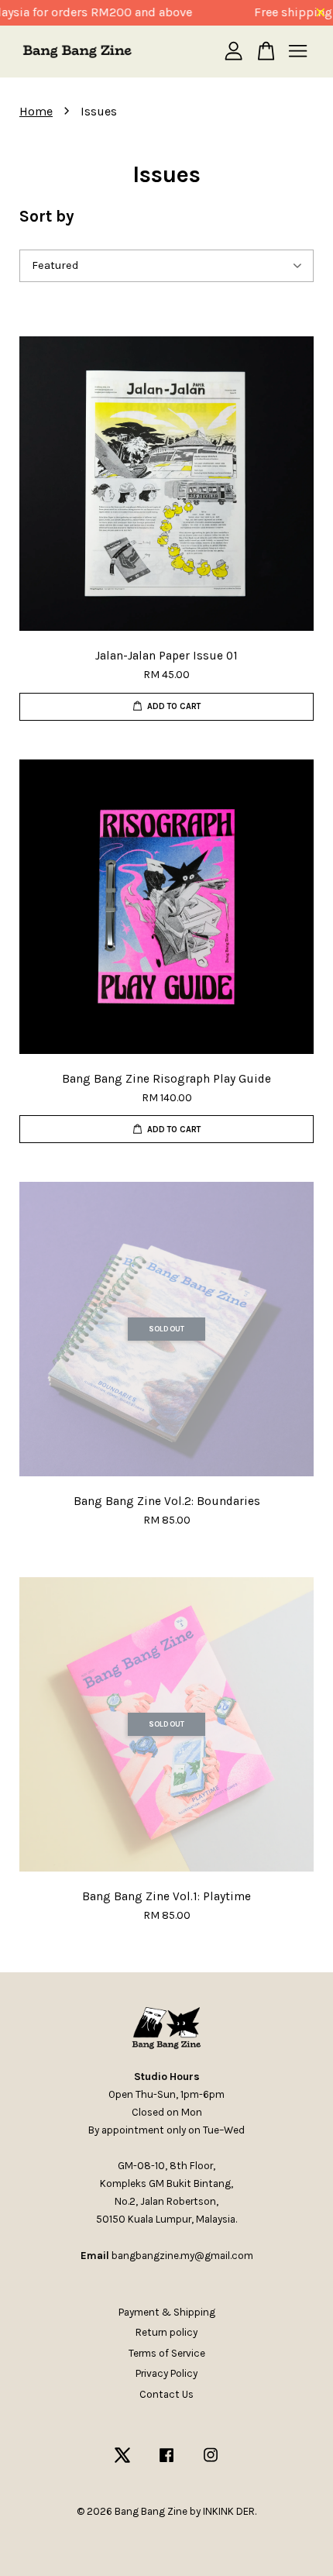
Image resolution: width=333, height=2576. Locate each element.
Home (36, 111)
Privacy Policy (166, 2373)
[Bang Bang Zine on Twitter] (122, 2462)
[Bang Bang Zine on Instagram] (211, 2462)
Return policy (166, 2332)
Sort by (47, 216)
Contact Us (166, 2394)
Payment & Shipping (167, 2312)
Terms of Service (167, 2353)
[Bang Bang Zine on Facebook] (166, 2462)
